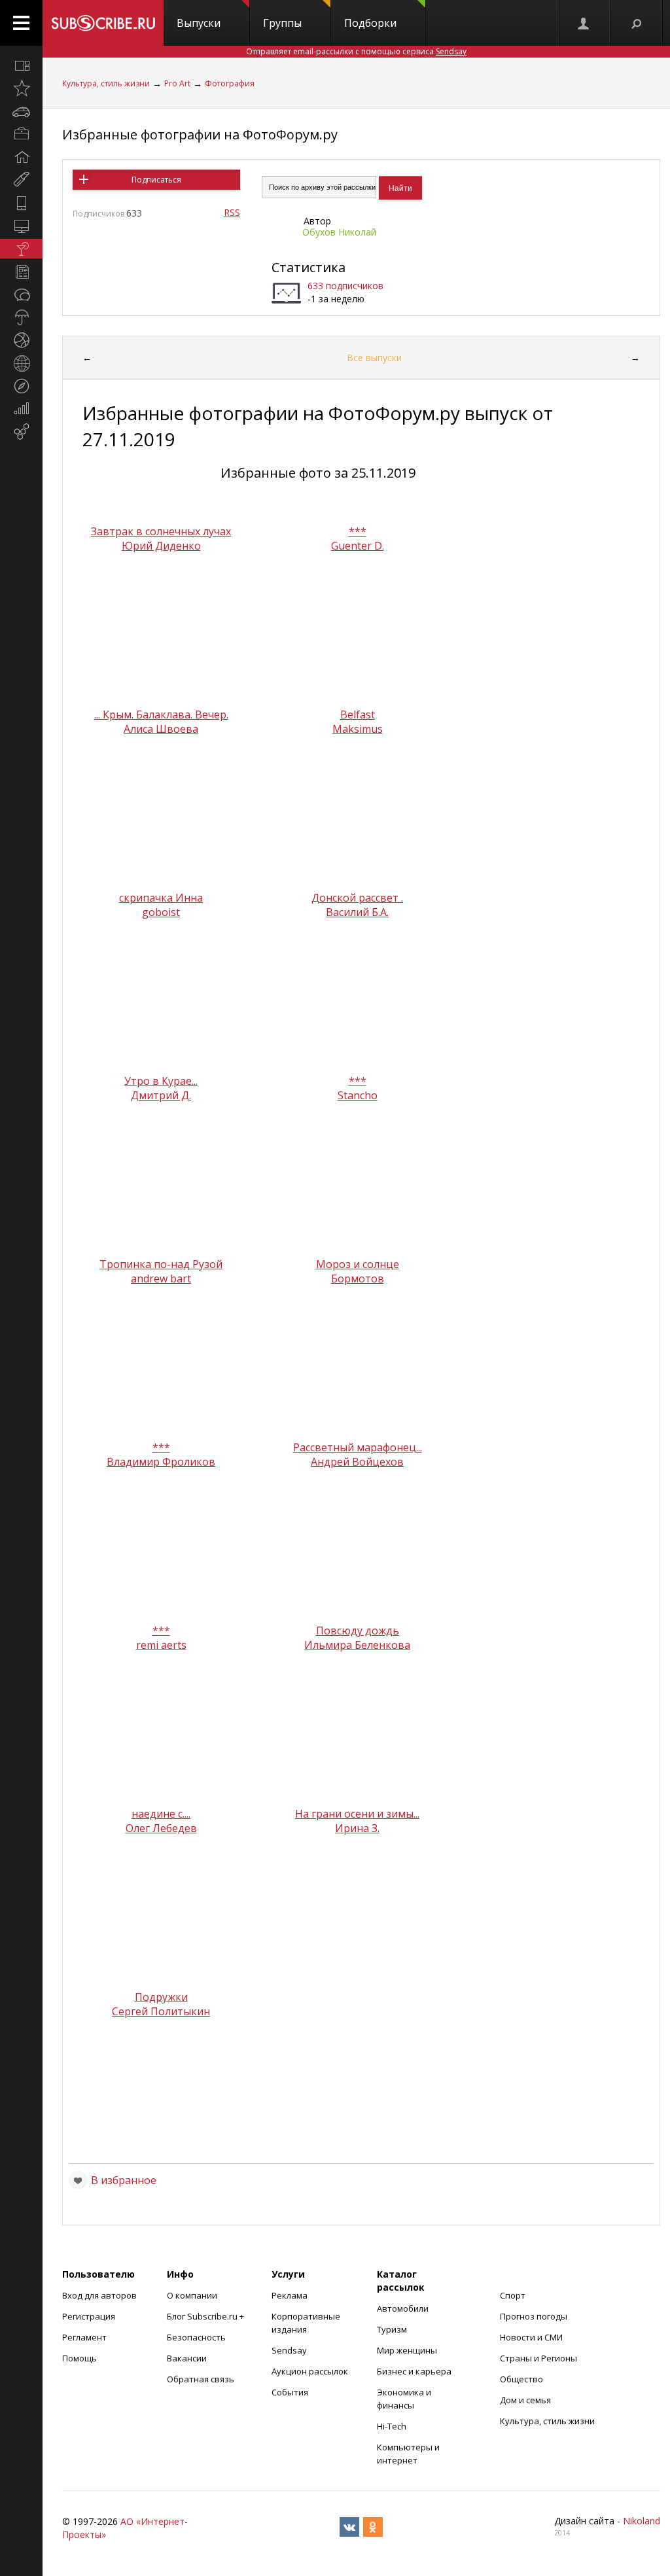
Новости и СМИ (531, 2337)
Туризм (392, 2329)
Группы (282, 23)
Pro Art (177, 83)
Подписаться (156, 180)
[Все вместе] (21, 65)
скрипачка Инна (161, 898)
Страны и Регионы (538, 2358)
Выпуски (199, 23)
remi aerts (161, 1645)
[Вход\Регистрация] (584, 23)
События (290, 2392)
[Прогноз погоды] (21, 317)
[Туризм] (21, 386)
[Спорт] (21, 340)
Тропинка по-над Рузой (161, 1264)
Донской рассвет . (357, 898)
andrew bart (161, 1279)
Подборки (370, 23)
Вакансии (187, 2358)
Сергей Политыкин (161, 2011)
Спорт (513, 2295)
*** (358, 531)
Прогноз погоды (534, 2316)
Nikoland (642, 2521)
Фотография (230, 83)
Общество (521, 2379)
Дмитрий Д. (161, 1095)
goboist (161, 912)
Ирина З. (357, 1828)
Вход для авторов (99, 2295)
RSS (232, 212)
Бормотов (358, 1279)
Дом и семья (525, 2400)
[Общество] (21, 294)
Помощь (79, 2358)
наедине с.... (161, 1814)
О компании (192, 2295)
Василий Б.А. (357, 912)
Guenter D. (358, 546)
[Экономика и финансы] (21, 409)
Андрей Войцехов (357, 1462)
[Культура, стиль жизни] (21, 249)
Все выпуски (374, 358)
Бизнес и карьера (414, 2371)
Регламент (84, 2337)
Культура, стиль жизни (106, 83)
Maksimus (358, 729)
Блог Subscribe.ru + (206, 2316)
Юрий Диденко (161, 546)
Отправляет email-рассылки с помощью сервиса (356, 51)
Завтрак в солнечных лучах (161, 531)
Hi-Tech (392, 2426)
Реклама (290, 2295)
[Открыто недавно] (21, 88)
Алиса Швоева (161, 729)
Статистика (309, 267)
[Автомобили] (21, 111)
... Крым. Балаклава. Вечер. (161, 715)
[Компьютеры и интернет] (21, 226)
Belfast (358, 715)
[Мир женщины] (21, 180)
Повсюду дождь (358, 1631)
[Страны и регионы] (21, 363)
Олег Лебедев (161, 1828)
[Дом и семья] (21, 157)
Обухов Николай (339, 232)
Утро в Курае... (161, 1081)
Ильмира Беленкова (357, 1645)
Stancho (358, 1095)
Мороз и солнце (358, 1264)
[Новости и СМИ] (21, 272)
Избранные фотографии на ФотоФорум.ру (200, 134)
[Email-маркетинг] (21, 432)
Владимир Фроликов (161, 1462)
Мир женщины (407, 2350)
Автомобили (403, 2308)
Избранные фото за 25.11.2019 (318, 473)
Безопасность (196, 2337)
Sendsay (289, 2350)
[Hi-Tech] (21, 203)
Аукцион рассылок (310, 2371)
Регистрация (89, 2316)
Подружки (161, 1997)
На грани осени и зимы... (357, 1814)
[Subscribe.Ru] (103, 23)
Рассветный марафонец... (358, 1447)
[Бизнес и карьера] (21, 134)
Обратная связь (201, 2379)
